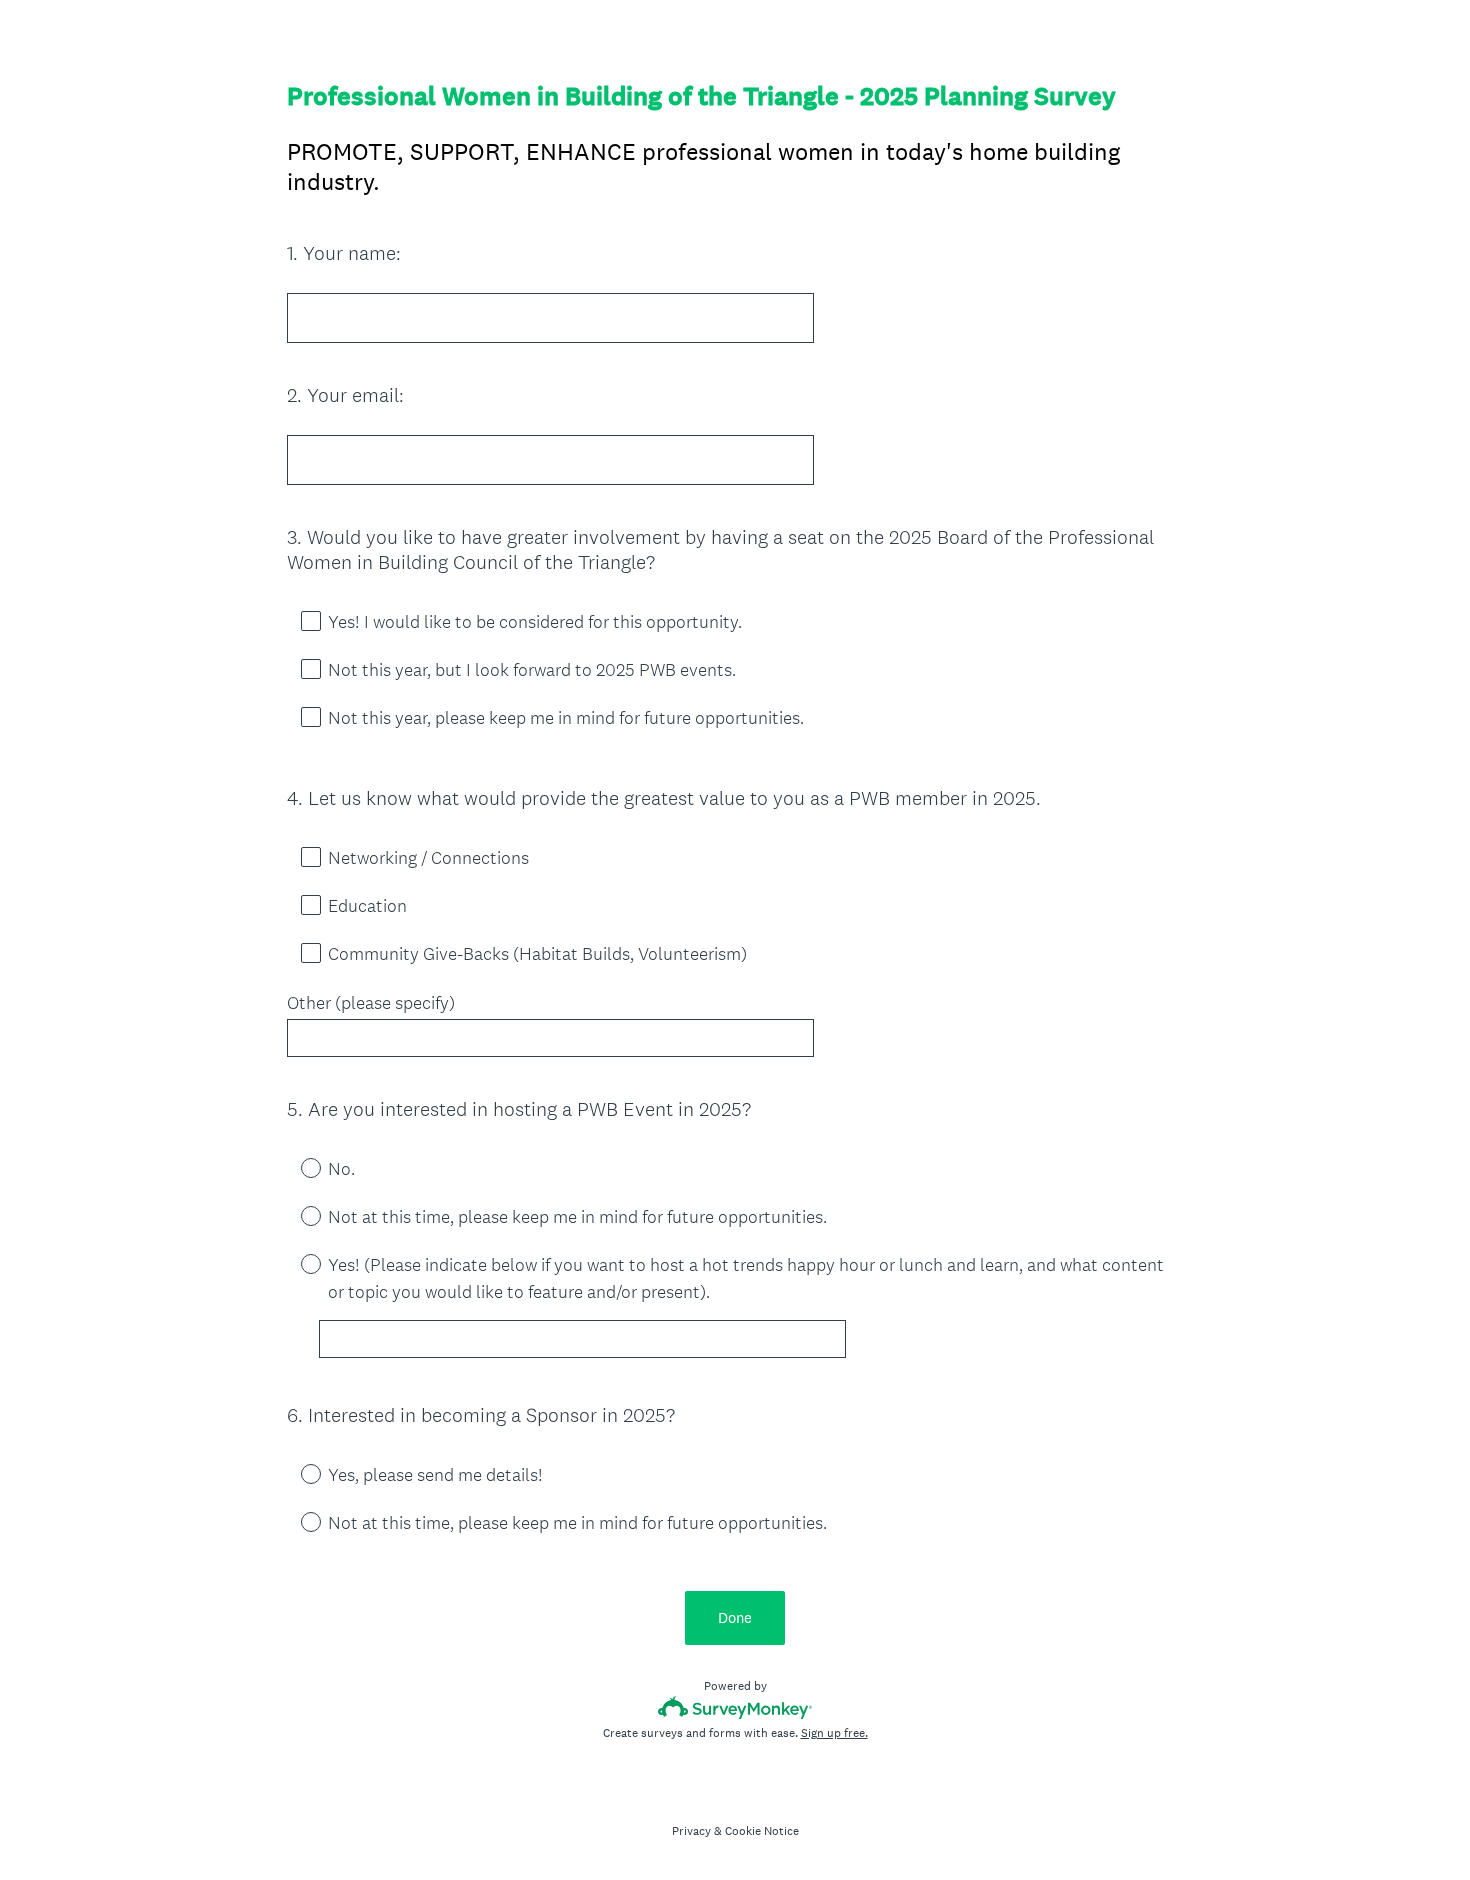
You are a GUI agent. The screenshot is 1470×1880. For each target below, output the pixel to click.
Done (735, 1617)
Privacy (691, 1831)
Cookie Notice (762, 1831)
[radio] (297, 1167)
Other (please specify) (371, 1003)
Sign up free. (834, 1733)
